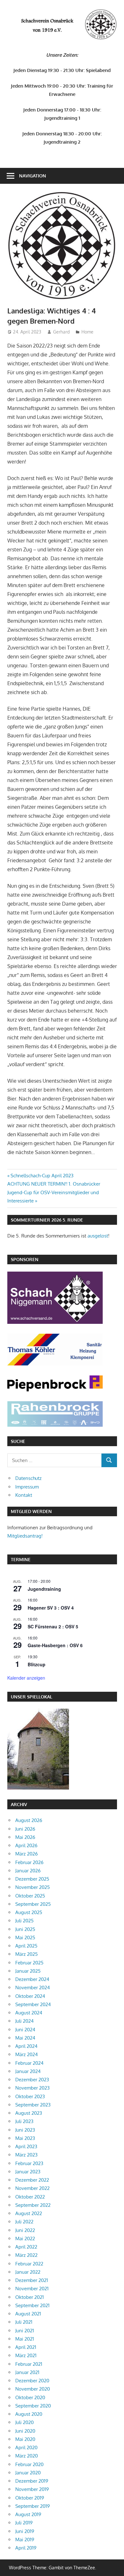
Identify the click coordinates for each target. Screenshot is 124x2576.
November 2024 (33, 1988)
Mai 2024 (25, 2038)
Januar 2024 (28, 2071)
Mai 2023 (25, 2138)
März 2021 (26, 2355)
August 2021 (28, 2314)
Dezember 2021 (32, 2280)
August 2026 (29, 1820)
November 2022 (32, 2188)
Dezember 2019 (32, 2481)
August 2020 (29, 2414)
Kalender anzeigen (26, 1678)
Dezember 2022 (32, 2180)
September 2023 (33, 2105)
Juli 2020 (24, 2422)
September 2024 (33, 2004)
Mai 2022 (25, 2239)
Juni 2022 (25, 2230)
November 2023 (32, 2088)
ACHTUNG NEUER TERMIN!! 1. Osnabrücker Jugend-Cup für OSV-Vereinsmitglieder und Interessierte (54, 1192)
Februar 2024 (29, 2063)
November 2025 (33, 1887)
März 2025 (27, 1954)
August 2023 (29, 2113)
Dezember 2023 (32, 2080)
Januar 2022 (28, 2272)
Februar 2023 (29, 2163)
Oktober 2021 (30, 2297)
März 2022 (26, 2255)
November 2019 (32, 2489)
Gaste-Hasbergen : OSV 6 (55, 1645)
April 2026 (26, 1845)
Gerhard (61, 332)
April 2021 (26, 2347)
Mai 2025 (25, 1937)
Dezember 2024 (32, 1979)
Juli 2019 (24, 2523)
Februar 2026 (29, 1862)
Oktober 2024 (30, 1996)
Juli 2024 (24, 2021)
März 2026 (27, 1854)
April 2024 (26, 2046)
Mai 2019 (25, 2540)
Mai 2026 (25, 1837)
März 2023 (26, 2155)
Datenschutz (28, 1478)
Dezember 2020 (32, 2381)
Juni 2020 (25, 2431)
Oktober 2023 (30, 2096)
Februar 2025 (29, 1963)
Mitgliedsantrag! (25, 1536)
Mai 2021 (25, 2339)
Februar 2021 (29, 2364)
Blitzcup (37, 1664)
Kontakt (24, 1495)
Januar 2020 (28, 2473)
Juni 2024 (25, 2030)
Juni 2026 (25, 1829)
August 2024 (29, 2013)
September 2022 (33, 2205)
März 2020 (27, 2456)
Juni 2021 (25, 2331)
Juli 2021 (24, 2322)
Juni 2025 (25, 1929)
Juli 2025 (24, 1921)
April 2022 (26, 2247)
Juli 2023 (24, 2121)
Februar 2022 (29, 2264)
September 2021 (32, 2305)
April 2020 (26, 2447)
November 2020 (33, 2389)
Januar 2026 (28, 1871)
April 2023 (26, 2146)
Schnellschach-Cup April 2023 (42, 1176)
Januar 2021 (27, 2372)
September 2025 (33, 1904)
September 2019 (33, 2506)
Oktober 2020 (30, 2397)
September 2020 (33, 2406)
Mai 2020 (25, 2439)
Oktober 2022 (30, 2197)
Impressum (27, 1487)
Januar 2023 (28, 2172)
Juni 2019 (25, 2531)
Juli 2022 (24, 2222)
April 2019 (26, 2548)
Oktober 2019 (30, 2498)
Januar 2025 (28, 1971)
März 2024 (27, 2054)
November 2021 (32, 2289)
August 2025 (29, 1912)
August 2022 (29, 2213)
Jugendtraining (44, 1589)
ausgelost (98, 1236)
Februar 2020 (29, 2464)
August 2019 (28, 2514)
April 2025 (26, 1946)
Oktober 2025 (30, 1896)
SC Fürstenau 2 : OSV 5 (53, 1626)
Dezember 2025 (32, 1879)
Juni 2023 (25, 2130)
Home (87, 332)
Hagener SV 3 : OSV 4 (51, 1608)
